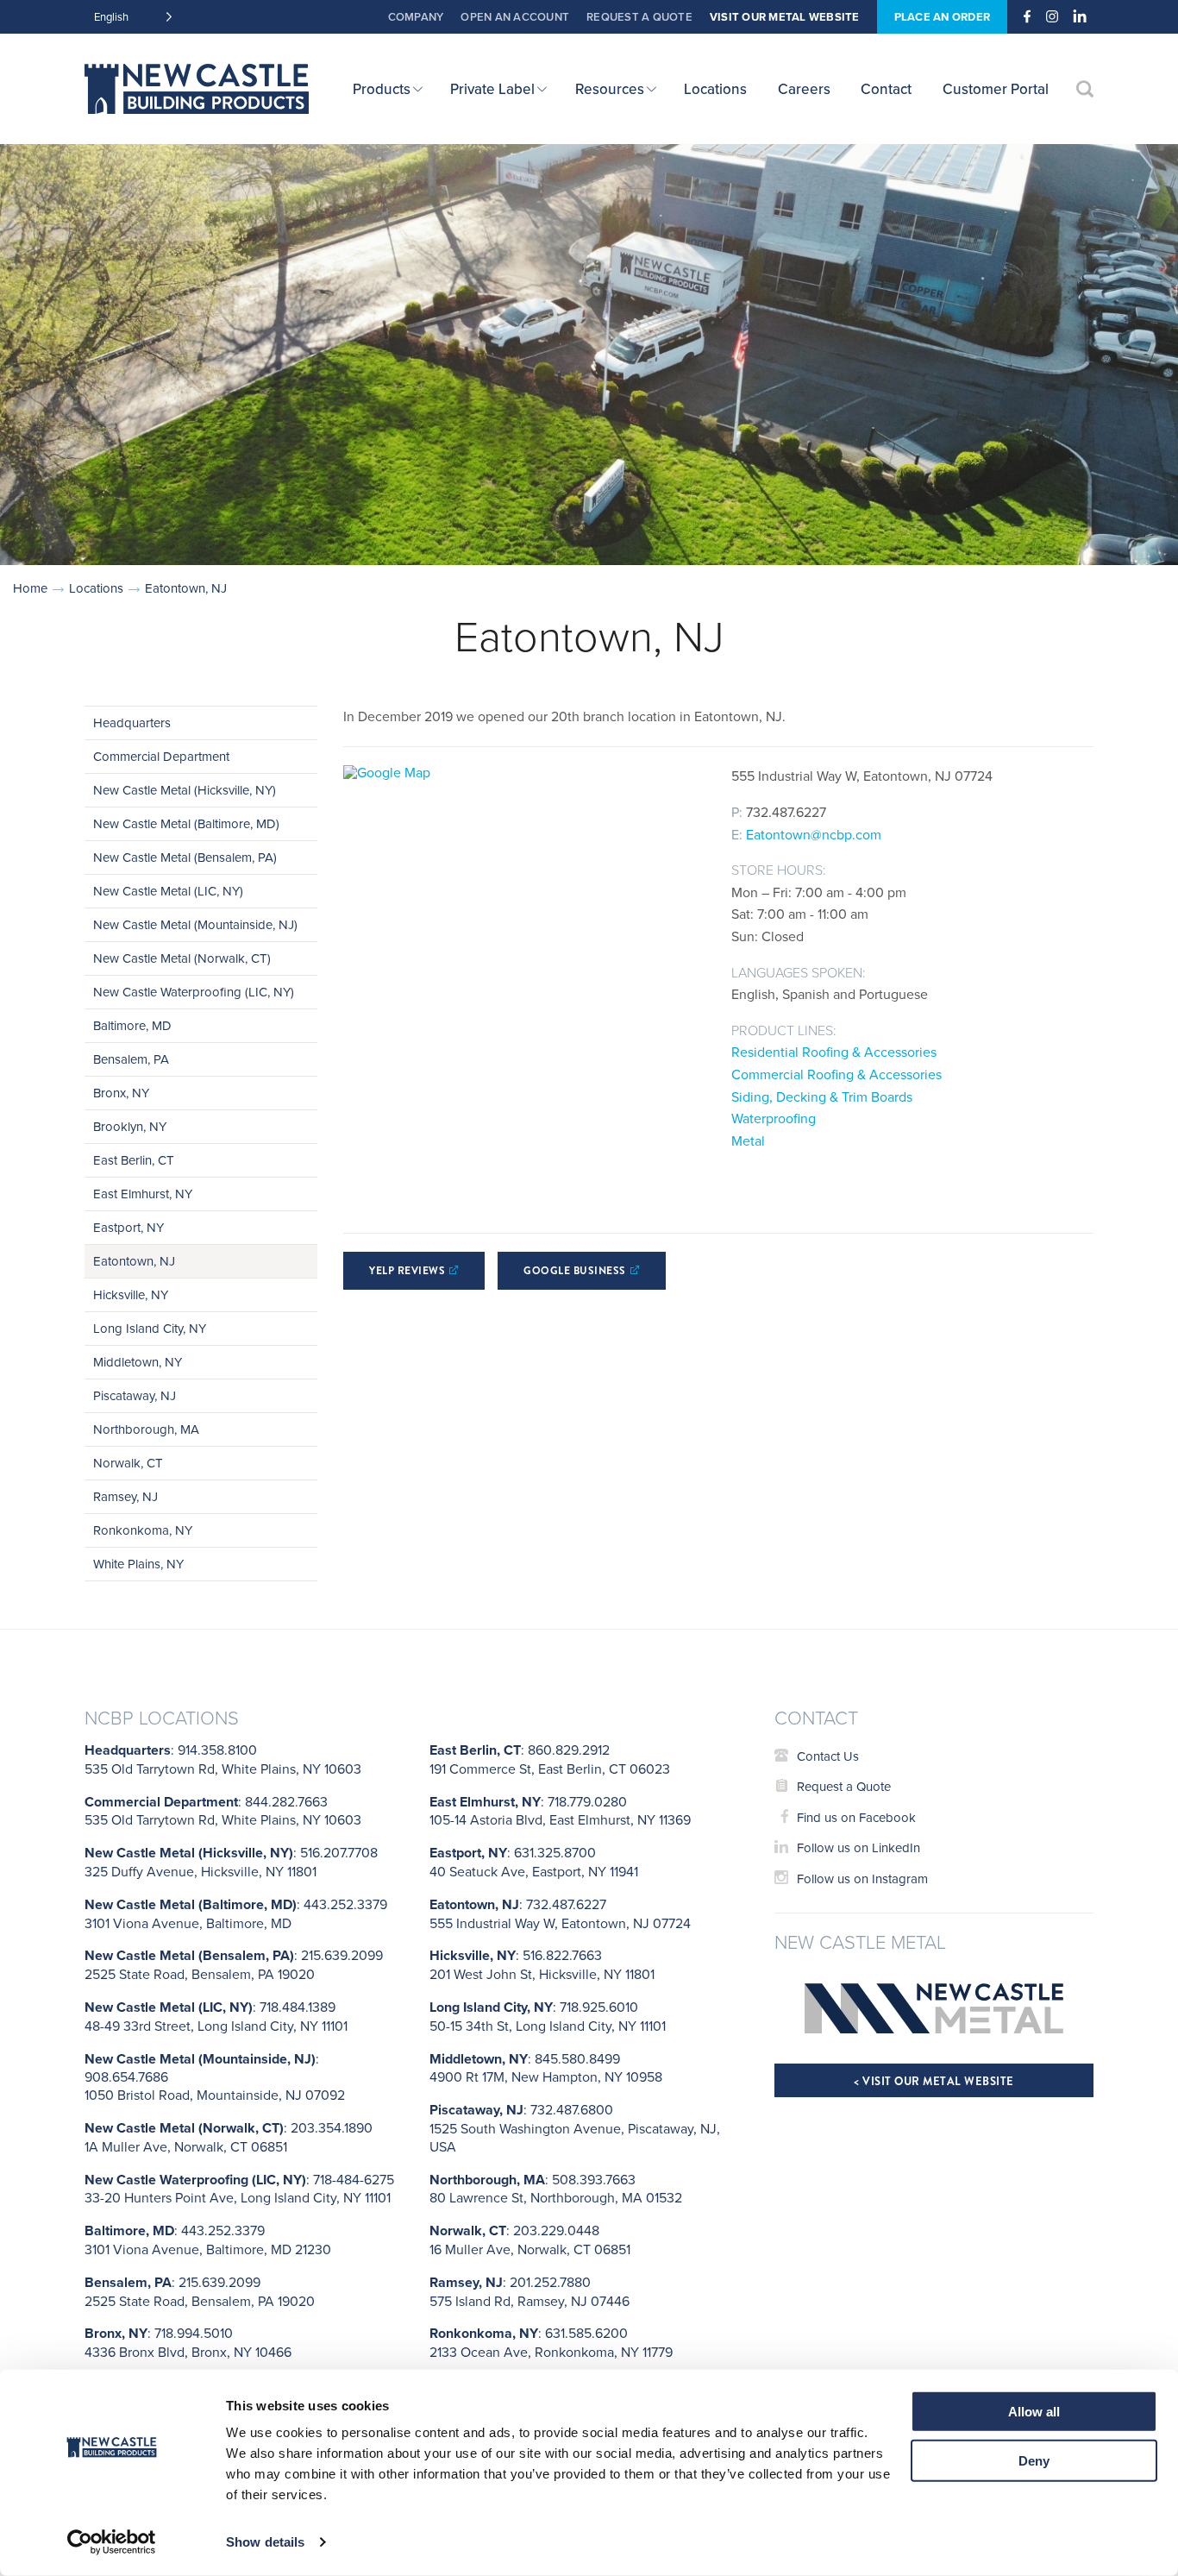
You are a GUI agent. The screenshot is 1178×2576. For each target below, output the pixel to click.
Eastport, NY (128, 1227)
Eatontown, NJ (134, 1261)
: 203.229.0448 (530, 2240)
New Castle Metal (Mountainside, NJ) (195, 924)
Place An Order (943, 17)
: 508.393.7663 (556, 2189)
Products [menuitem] (382, 89)
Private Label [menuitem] (492, 89)
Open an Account (515, 17)
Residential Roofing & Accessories (834, 1052)
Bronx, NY (121, 1093)
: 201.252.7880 (529, 2291)
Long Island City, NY (150, 1328)
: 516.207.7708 (231, 1862)
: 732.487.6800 (575, 2128)
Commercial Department (161, 756)
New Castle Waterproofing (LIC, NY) (194, 992)
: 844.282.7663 (223, 1811)
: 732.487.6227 (560, 1913)
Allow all (1034, 2412)
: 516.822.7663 (542, 1964)
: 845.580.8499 (546, 2068)
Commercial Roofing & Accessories (837, 1074)
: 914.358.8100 (223, 1759)
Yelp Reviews (407, 1271)
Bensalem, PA (131, 1059)
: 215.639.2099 (234, 1964)
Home (30, 588)
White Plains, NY (138, 1564)
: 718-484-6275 (239, 2189)
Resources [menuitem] (610, 89)
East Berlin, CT (134, 1160)
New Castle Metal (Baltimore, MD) (186, 823)
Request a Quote (639, 17)
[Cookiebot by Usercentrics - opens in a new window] (112, 2542)
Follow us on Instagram (862, 1879)
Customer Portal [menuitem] (996, 89)
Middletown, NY (138, 1362)
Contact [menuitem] (886, 89)
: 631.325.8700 (534, 1862)
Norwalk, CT (128, 1463)
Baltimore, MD (132, 1025)
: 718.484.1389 (216, 2016)
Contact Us (828, 1756)
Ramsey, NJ (125, 1496)
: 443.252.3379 (236, 1913)
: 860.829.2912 (550, 1759)
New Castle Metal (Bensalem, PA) (185, 857)
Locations (96, 588)
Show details (265, 2542)
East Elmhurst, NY (143, 1194)
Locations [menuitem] (715, 89)
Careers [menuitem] (804, 89)
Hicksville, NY (131, 1294)
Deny (1034, 2460)
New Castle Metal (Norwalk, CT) (182, 958)
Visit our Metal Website (785, 17)
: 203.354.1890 (229, 2137)
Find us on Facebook (856, 1817)
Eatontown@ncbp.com (814, 834)
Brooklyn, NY (130, 1126)
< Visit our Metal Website (934, 2081)
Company (416, 17)
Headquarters (132, 723)
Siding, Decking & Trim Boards (822, 1096)
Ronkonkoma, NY (143, 1530)
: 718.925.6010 (548, 2016)
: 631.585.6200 (551, 2342)
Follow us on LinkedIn (858, 1847)
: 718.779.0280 (560, 1811)
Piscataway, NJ (135, 1395)
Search (1085, 89)
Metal (748, 1140)
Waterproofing (774, 1118)
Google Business (575, 1271)
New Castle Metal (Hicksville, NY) (185, 790)
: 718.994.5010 (188, 2342)
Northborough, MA (146, 1429)
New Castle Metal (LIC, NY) (168, 891)
